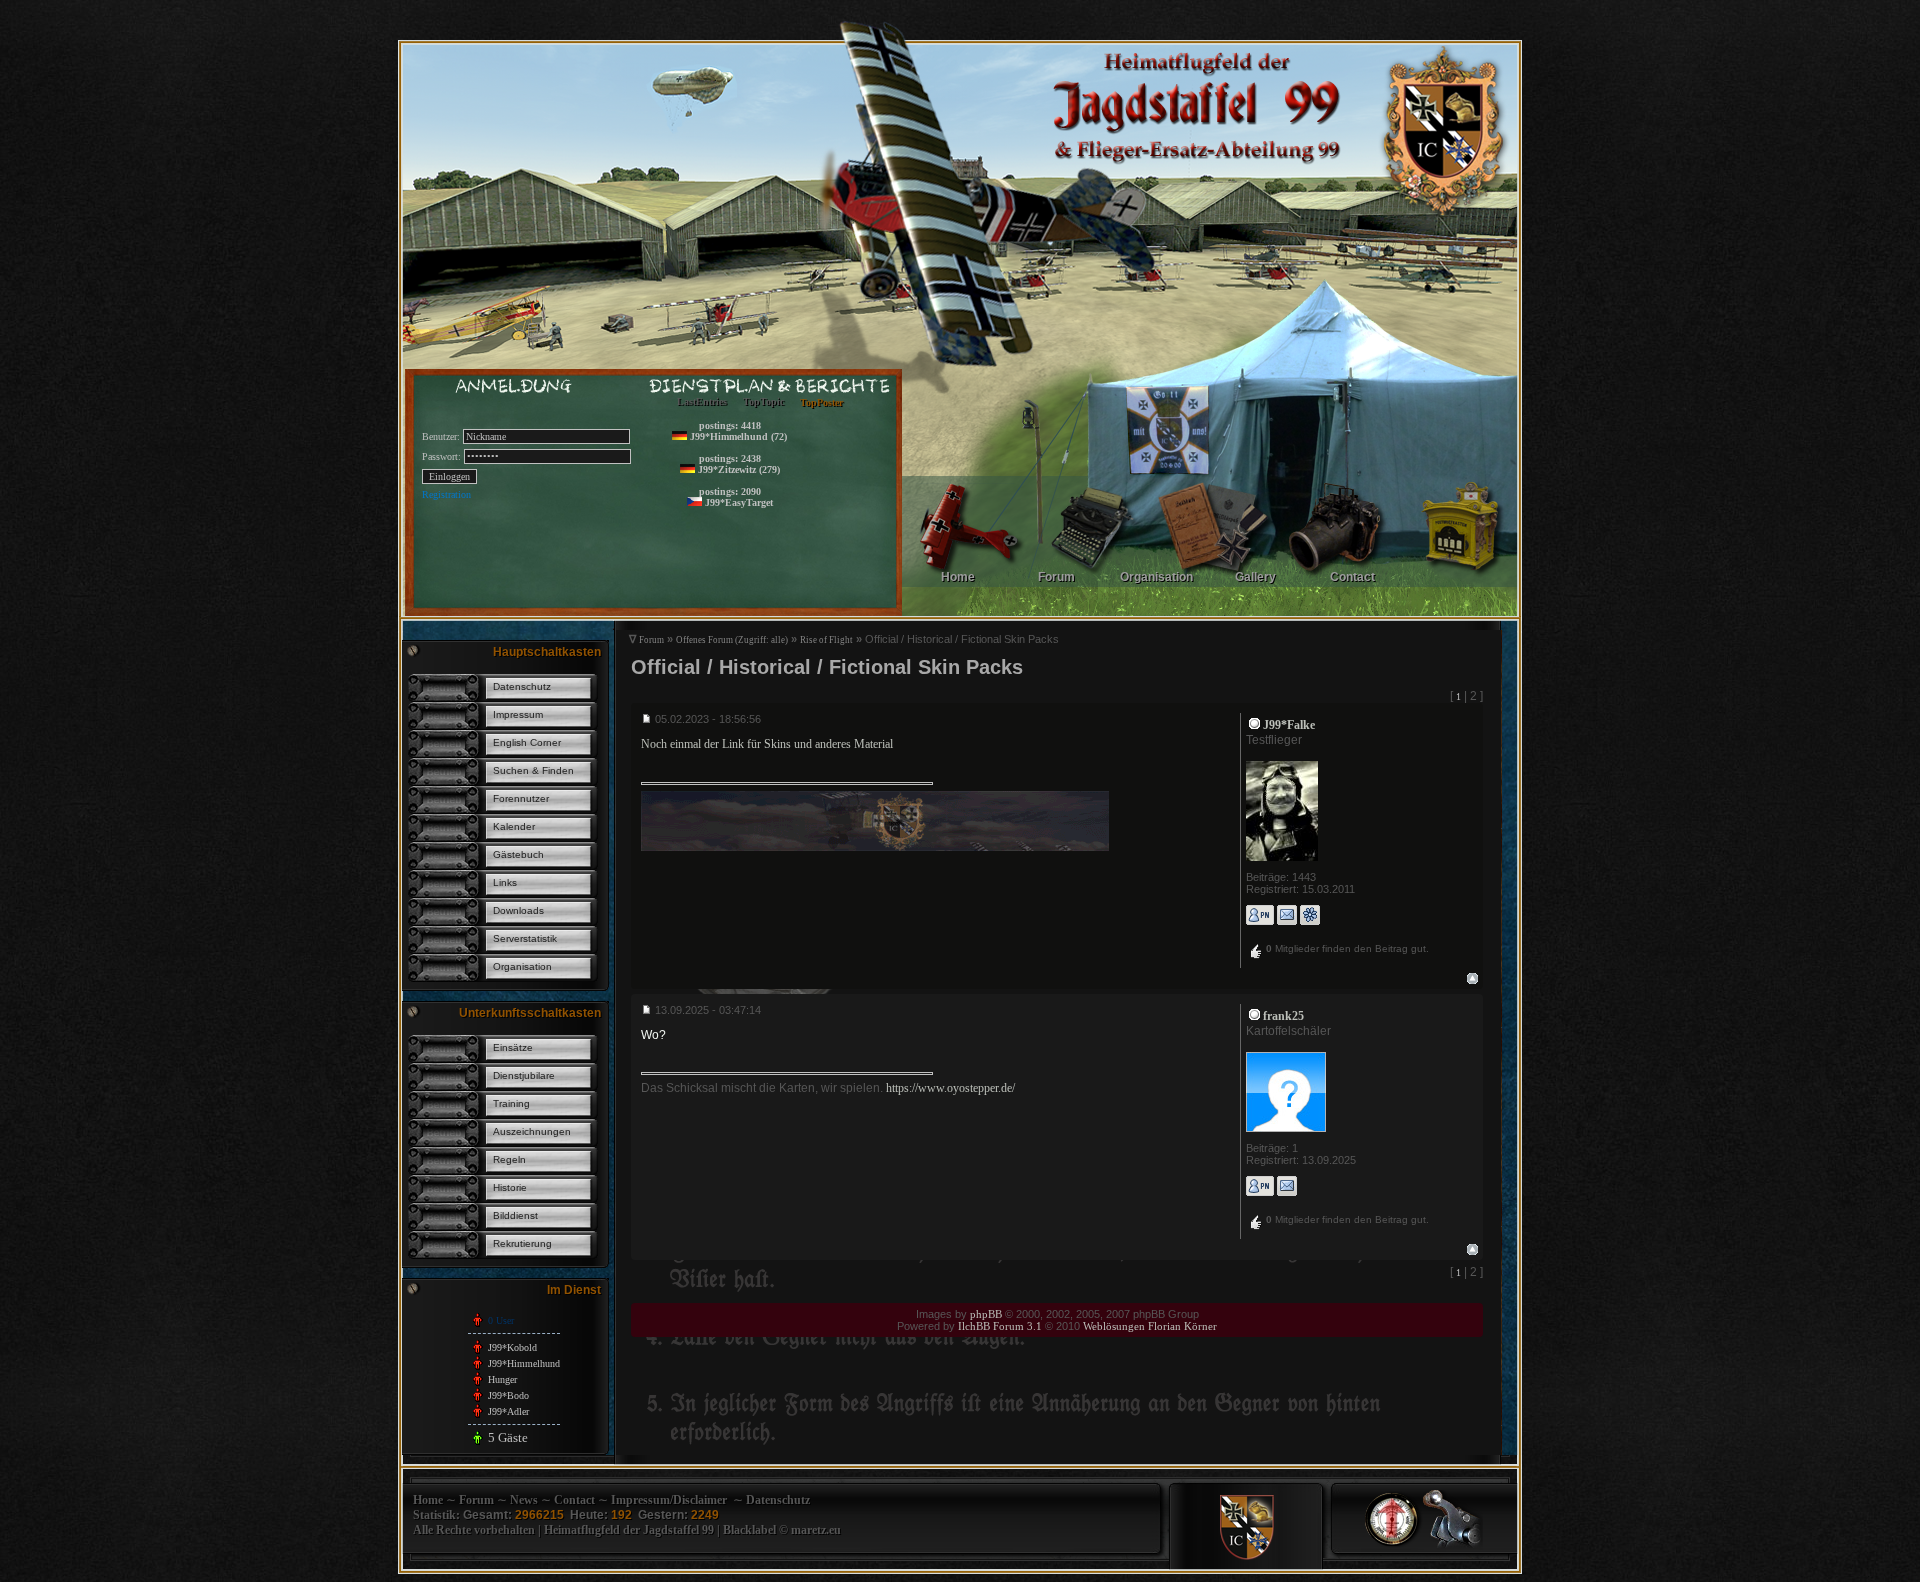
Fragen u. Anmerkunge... (776, 476)
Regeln (509, 1159)
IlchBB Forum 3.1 (1000, 1326)
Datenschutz (522, 686)
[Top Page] (1393, 1546)
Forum (651, 640)
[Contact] (1460, 586)
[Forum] (1091, 586)
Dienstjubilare (524, 1075)
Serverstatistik (525, 938)
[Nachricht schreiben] (1260, 915)
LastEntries (702, 402)
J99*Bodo (508, 1395)
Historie (510, 1187)
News (524, 1500)
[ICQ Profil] (1310, 915)
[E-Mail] (1287, 915)
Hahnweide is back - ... (772, 444)
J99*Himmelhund (524, 1363)
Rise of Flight (826, 640)
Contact (574, 1500)
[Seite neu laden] (1453, 1546)
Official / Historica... (768, 428)
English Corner (527, 742)
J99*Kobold (512, 1347)
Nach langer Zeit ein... (771, 460)
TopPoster (821, 401)
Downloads (518, 910)
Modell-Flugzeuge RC (771, 524)
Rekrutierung (522, 1243)
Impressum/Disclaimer (669, 1500)
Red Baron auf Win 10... (776, 508)
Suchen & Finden (533, 770)
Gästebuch (518, 854)
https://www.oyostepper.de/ (950, 1088)
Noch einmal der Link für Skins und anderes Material (767, 744)
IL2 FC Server (755, 492)
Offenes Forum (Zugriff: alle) (732, 640)
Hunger (502, 1379)
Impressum (518, 714)
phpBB (986, 1314)
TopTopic (763, 401)
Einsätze (513, 1047)
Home (428, 1500)
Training (511, 1103)
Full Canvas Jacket (764, 572)
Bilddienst (515, 1215)
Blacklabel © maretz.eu (782, 1530)
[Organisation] (1214, 586)
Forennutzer (521, 798)
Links (505, 882)
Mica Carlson (753, 540)
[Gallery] (1337, 586)
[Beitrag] (648, 719)
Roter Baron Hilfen (764, 556)
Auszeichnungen (532, 1131)
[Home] (968, 586)
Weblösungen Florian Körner (1150, 1326)
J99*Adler (508, 1411)
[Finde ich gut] (1256, 953)
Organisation (522, 966)
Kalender (514, 826)
